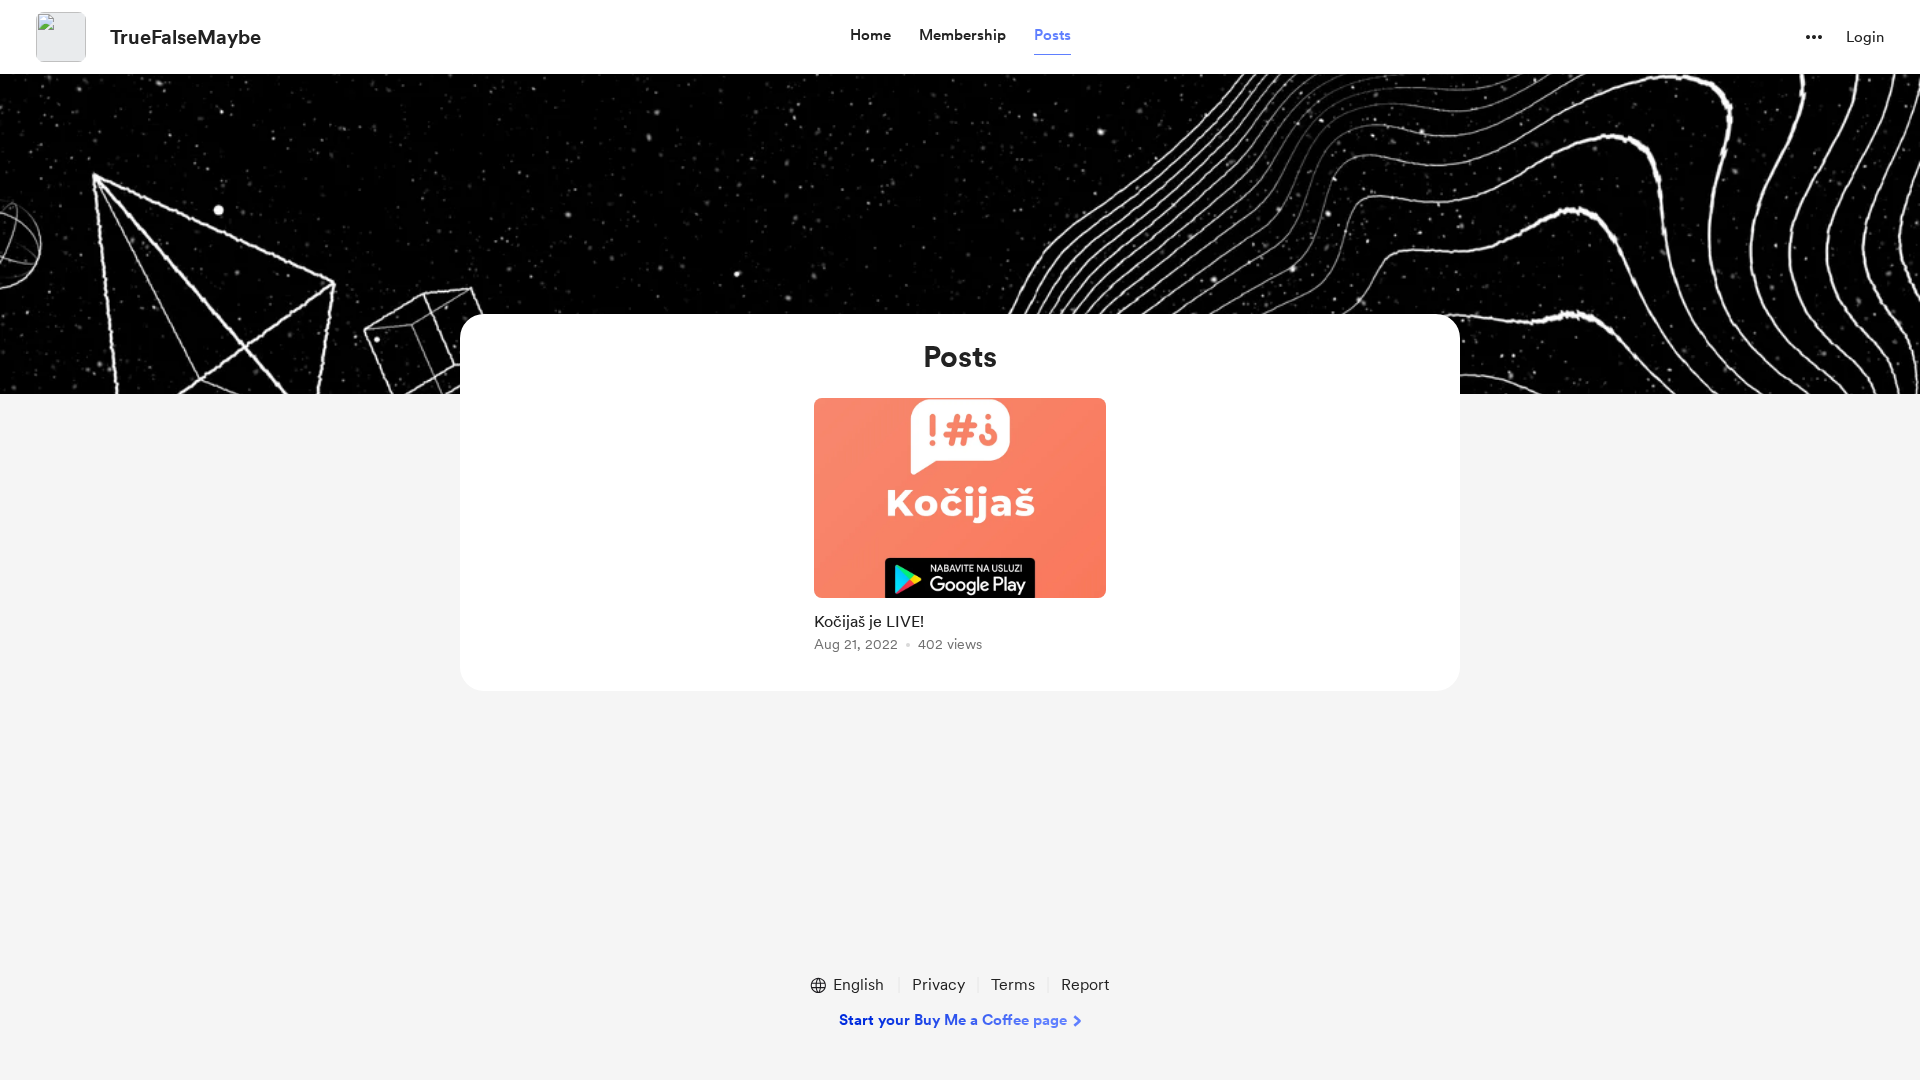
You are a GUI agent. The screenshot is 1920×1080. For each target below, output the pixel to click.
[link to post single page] (960, 528)
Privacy (938, 984)
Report (1085, 984)
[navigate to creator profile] (61, 37)
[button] (870, 36)
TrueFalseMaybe (185, 37)
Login (1865, 37)
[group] (960, 528)
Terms (1013, 984)
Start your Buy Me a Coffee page (953, 1020)
